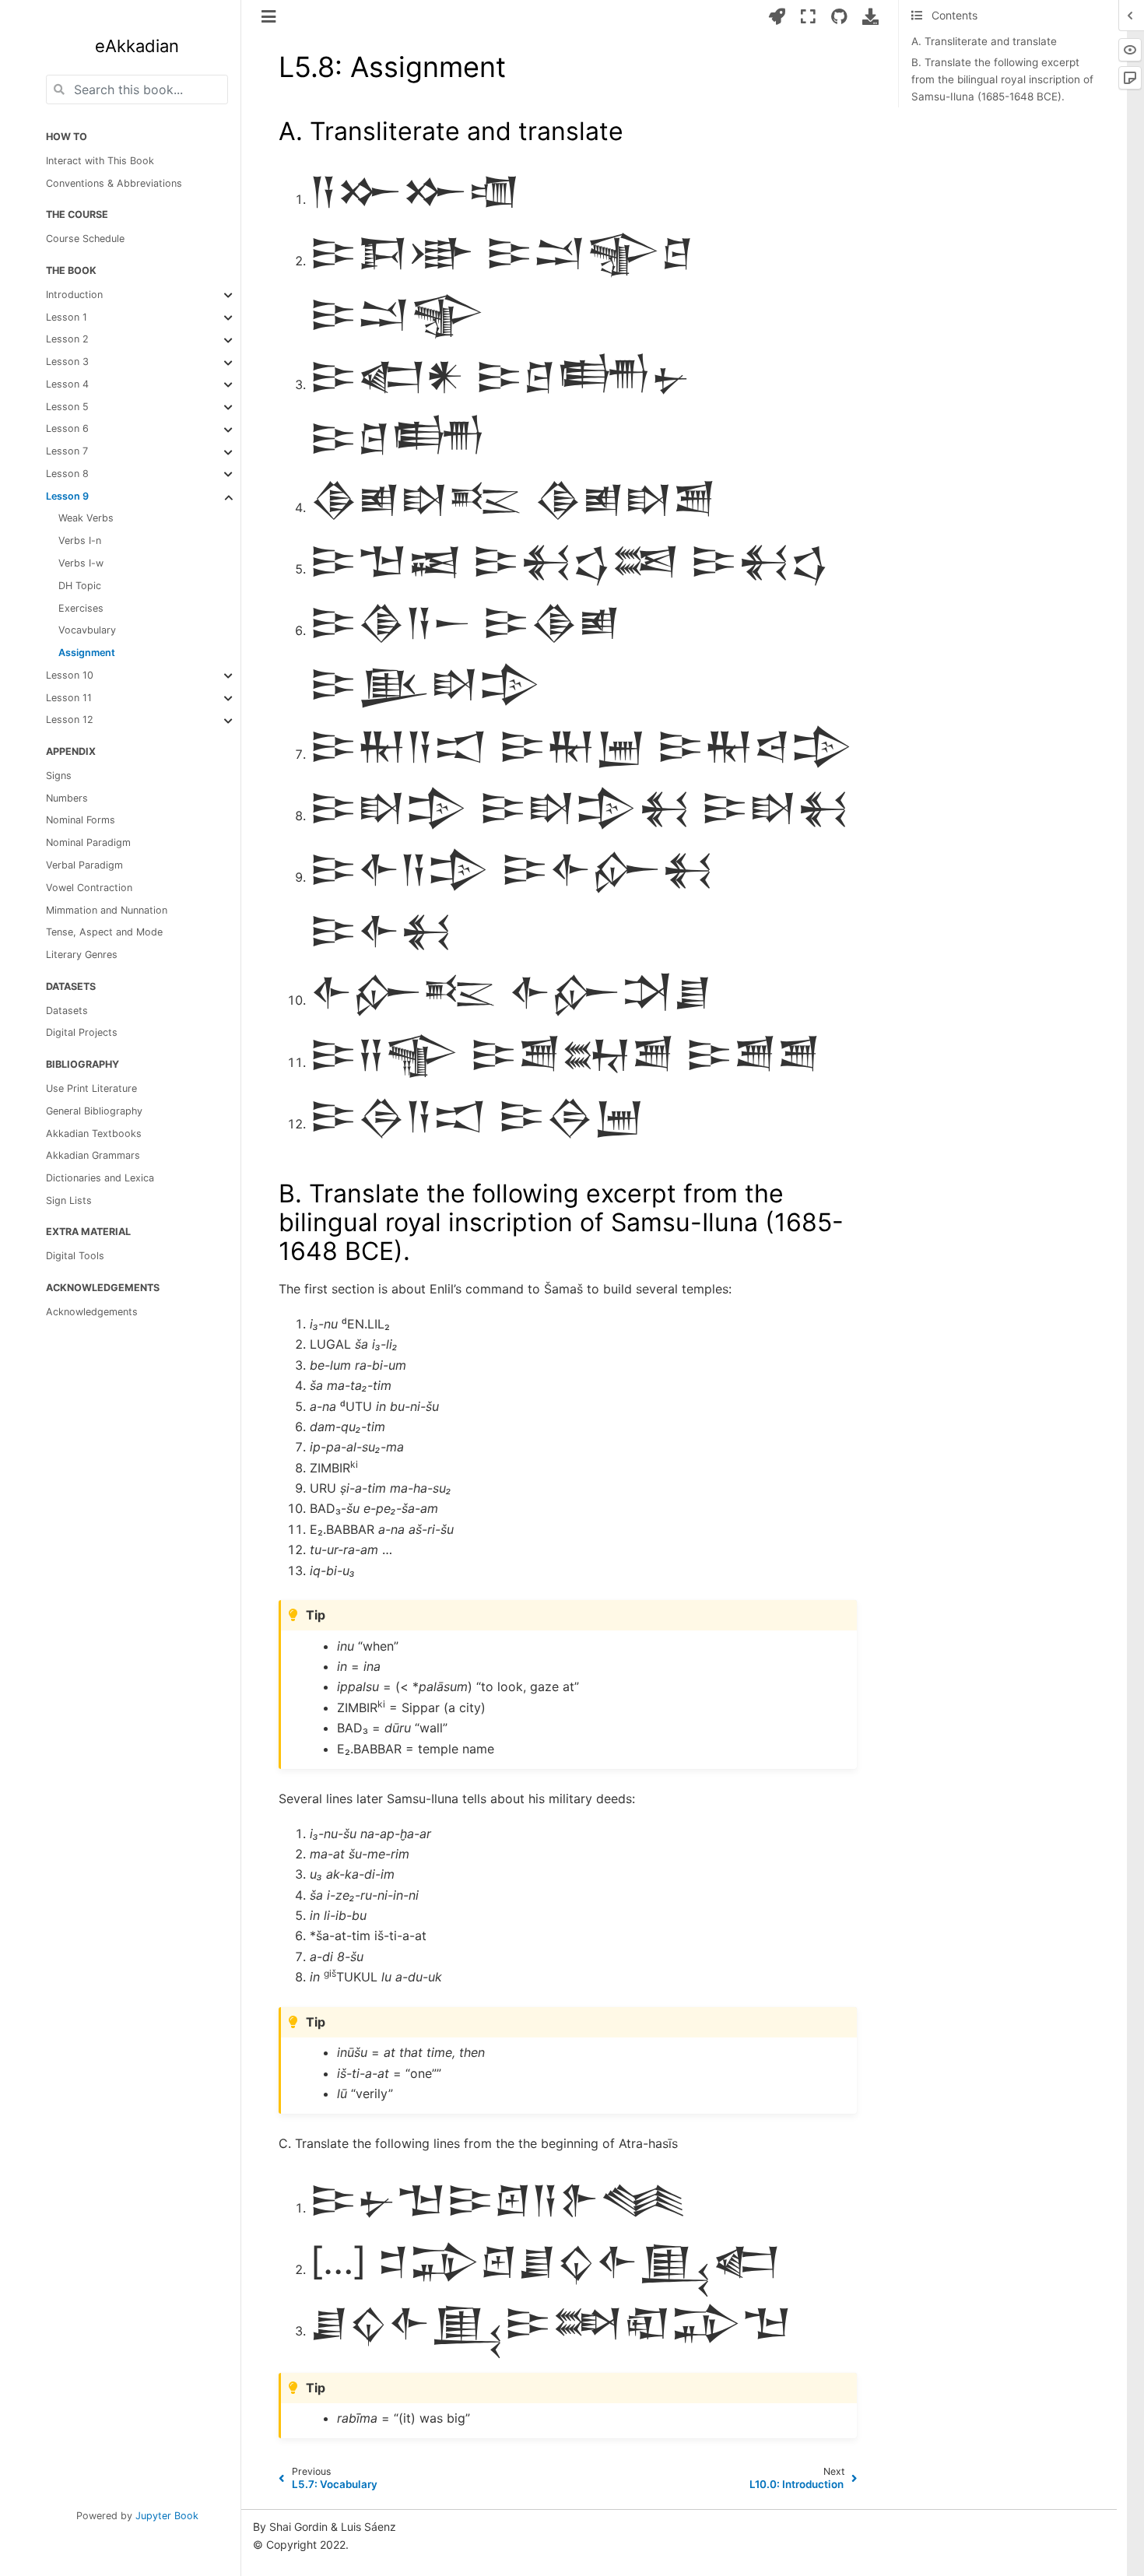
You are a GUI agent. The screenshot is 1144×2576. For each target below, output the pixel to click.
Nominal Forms (81, 821)
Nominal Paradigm (88, 843)
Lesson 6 (67, 429)
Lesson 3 (67, 362)
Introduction (74, 295)
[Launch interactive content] (777, 16)
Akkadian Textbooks (94, 1134)
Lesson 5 (67, 407)
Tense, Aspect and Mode (104, 933)
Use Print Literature (91, 1088)
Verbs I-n (80, 541)
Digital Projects (82, 1033)
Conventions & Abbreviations (114, 183)
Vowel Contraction (89, 888)
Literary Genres (82, 955)
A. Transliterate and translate (984, 41)
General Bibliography (94, 1111)
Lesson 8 (67, 474)
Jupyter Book (167, 2516)
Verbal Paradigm (84, 865)
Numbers (67, 798)
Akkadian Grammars (93, 1156)
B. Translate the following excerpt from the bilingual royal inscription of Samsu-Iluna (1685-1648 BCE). (1002, 80)
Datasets (67, 1011)
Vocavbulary (87, 631)
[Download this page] (870, 16)
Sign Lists (69, 1200)
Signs (59, 776)
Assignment (87, 653)
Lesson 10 (70, 675)
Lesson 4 (67, 384)
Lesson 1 (67, 317)
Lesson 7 (67, 452)
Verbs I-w (81, 563)
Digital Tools (75, 1256)
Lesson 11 (69, 698)
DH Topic (80, 586)
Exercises (81, 608)
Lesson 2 (67, 340)
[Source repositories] (839, 16)
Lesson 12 (70, 720)
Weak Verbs (86, 519)
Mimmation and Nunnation (107, 910)
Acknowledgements (92, 1312)
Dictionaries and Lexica (100, 1179)
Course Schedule (85, 239)
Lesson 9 (67, 496)
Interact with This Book (100, 161)
